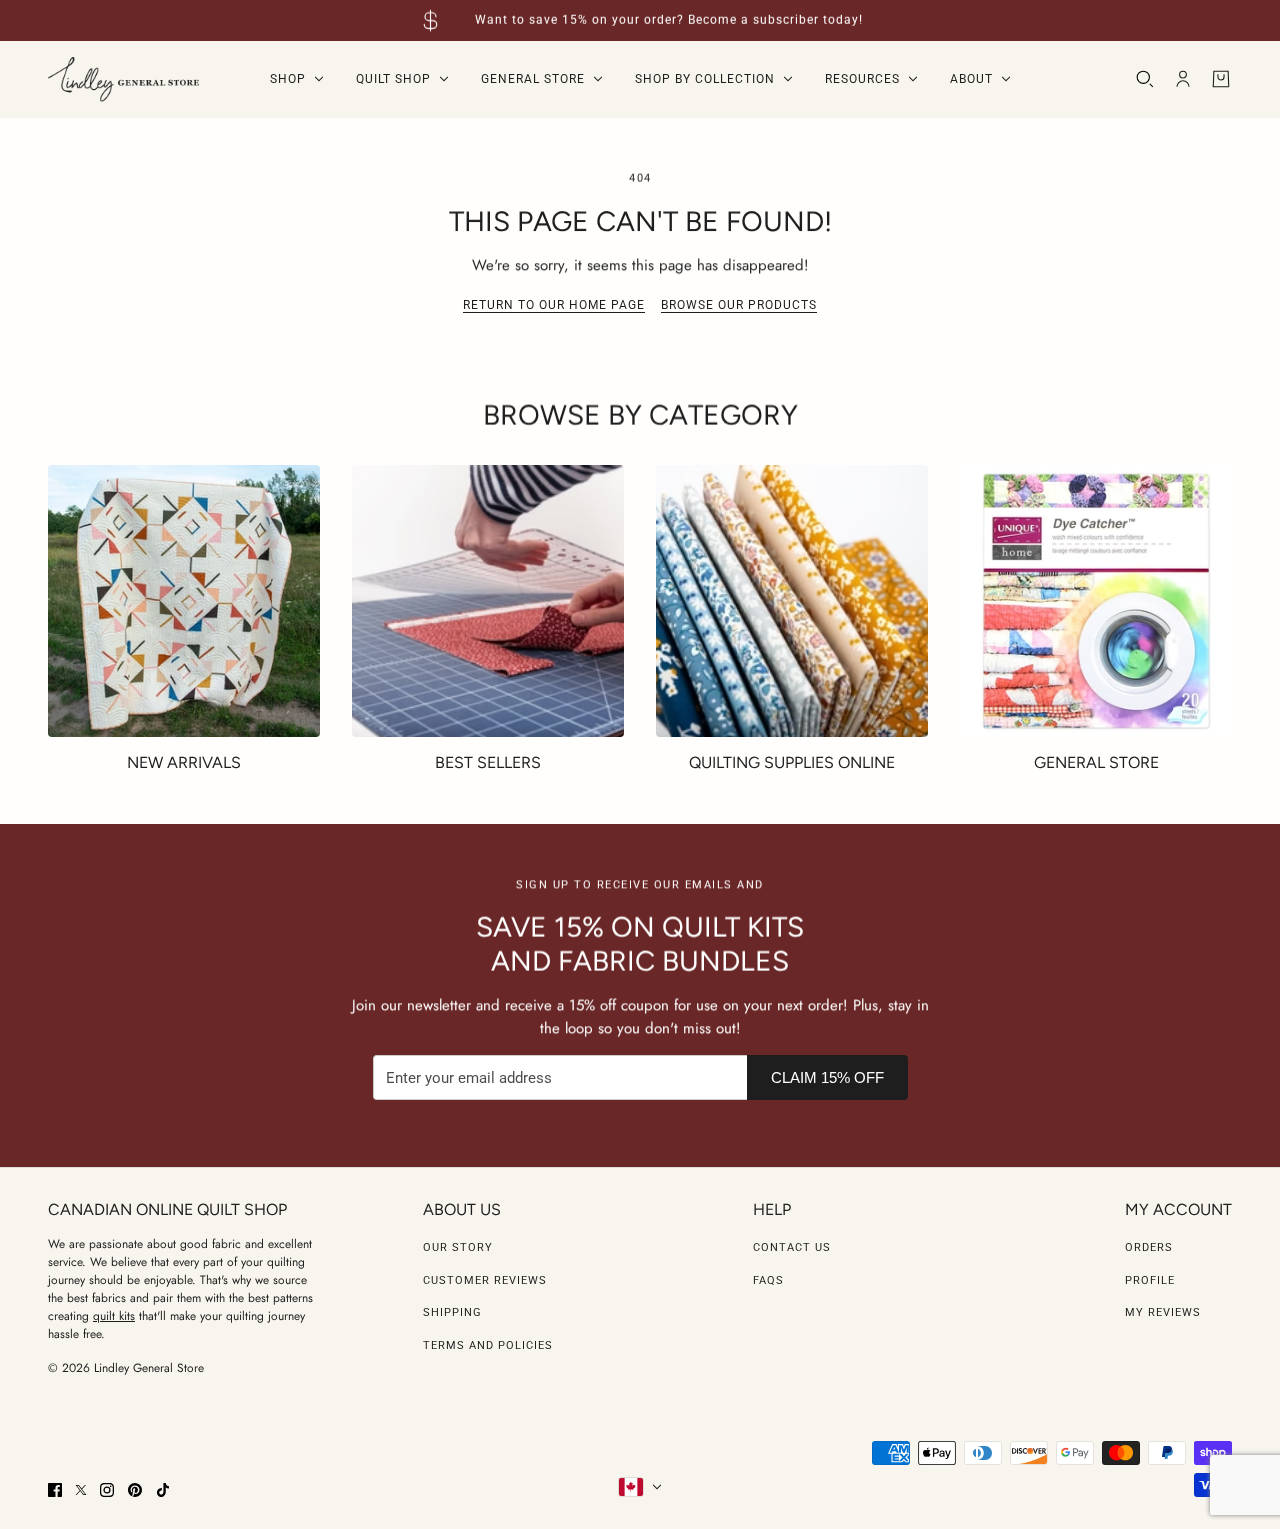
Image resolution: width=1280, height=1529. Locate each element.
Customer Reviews (485, 1280)
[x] (81, 1490)
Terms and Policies (488, 1345)
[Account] (1183, 79)
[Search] (1145, 79)
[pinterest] (135, 1490)
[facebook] (55, 1490)
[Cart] (1221, 79)
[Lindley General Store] (123, 79)
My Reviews (1163, 1312)
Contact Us (792, 1247)
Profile (1150, 1280)
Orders (1149, 1247)
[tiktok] (163, 1490)
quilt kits (114, 1316)
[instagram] (107, 1490)
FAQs (768, 1280)
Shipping (452, 1312)
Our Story (458, 1247)
